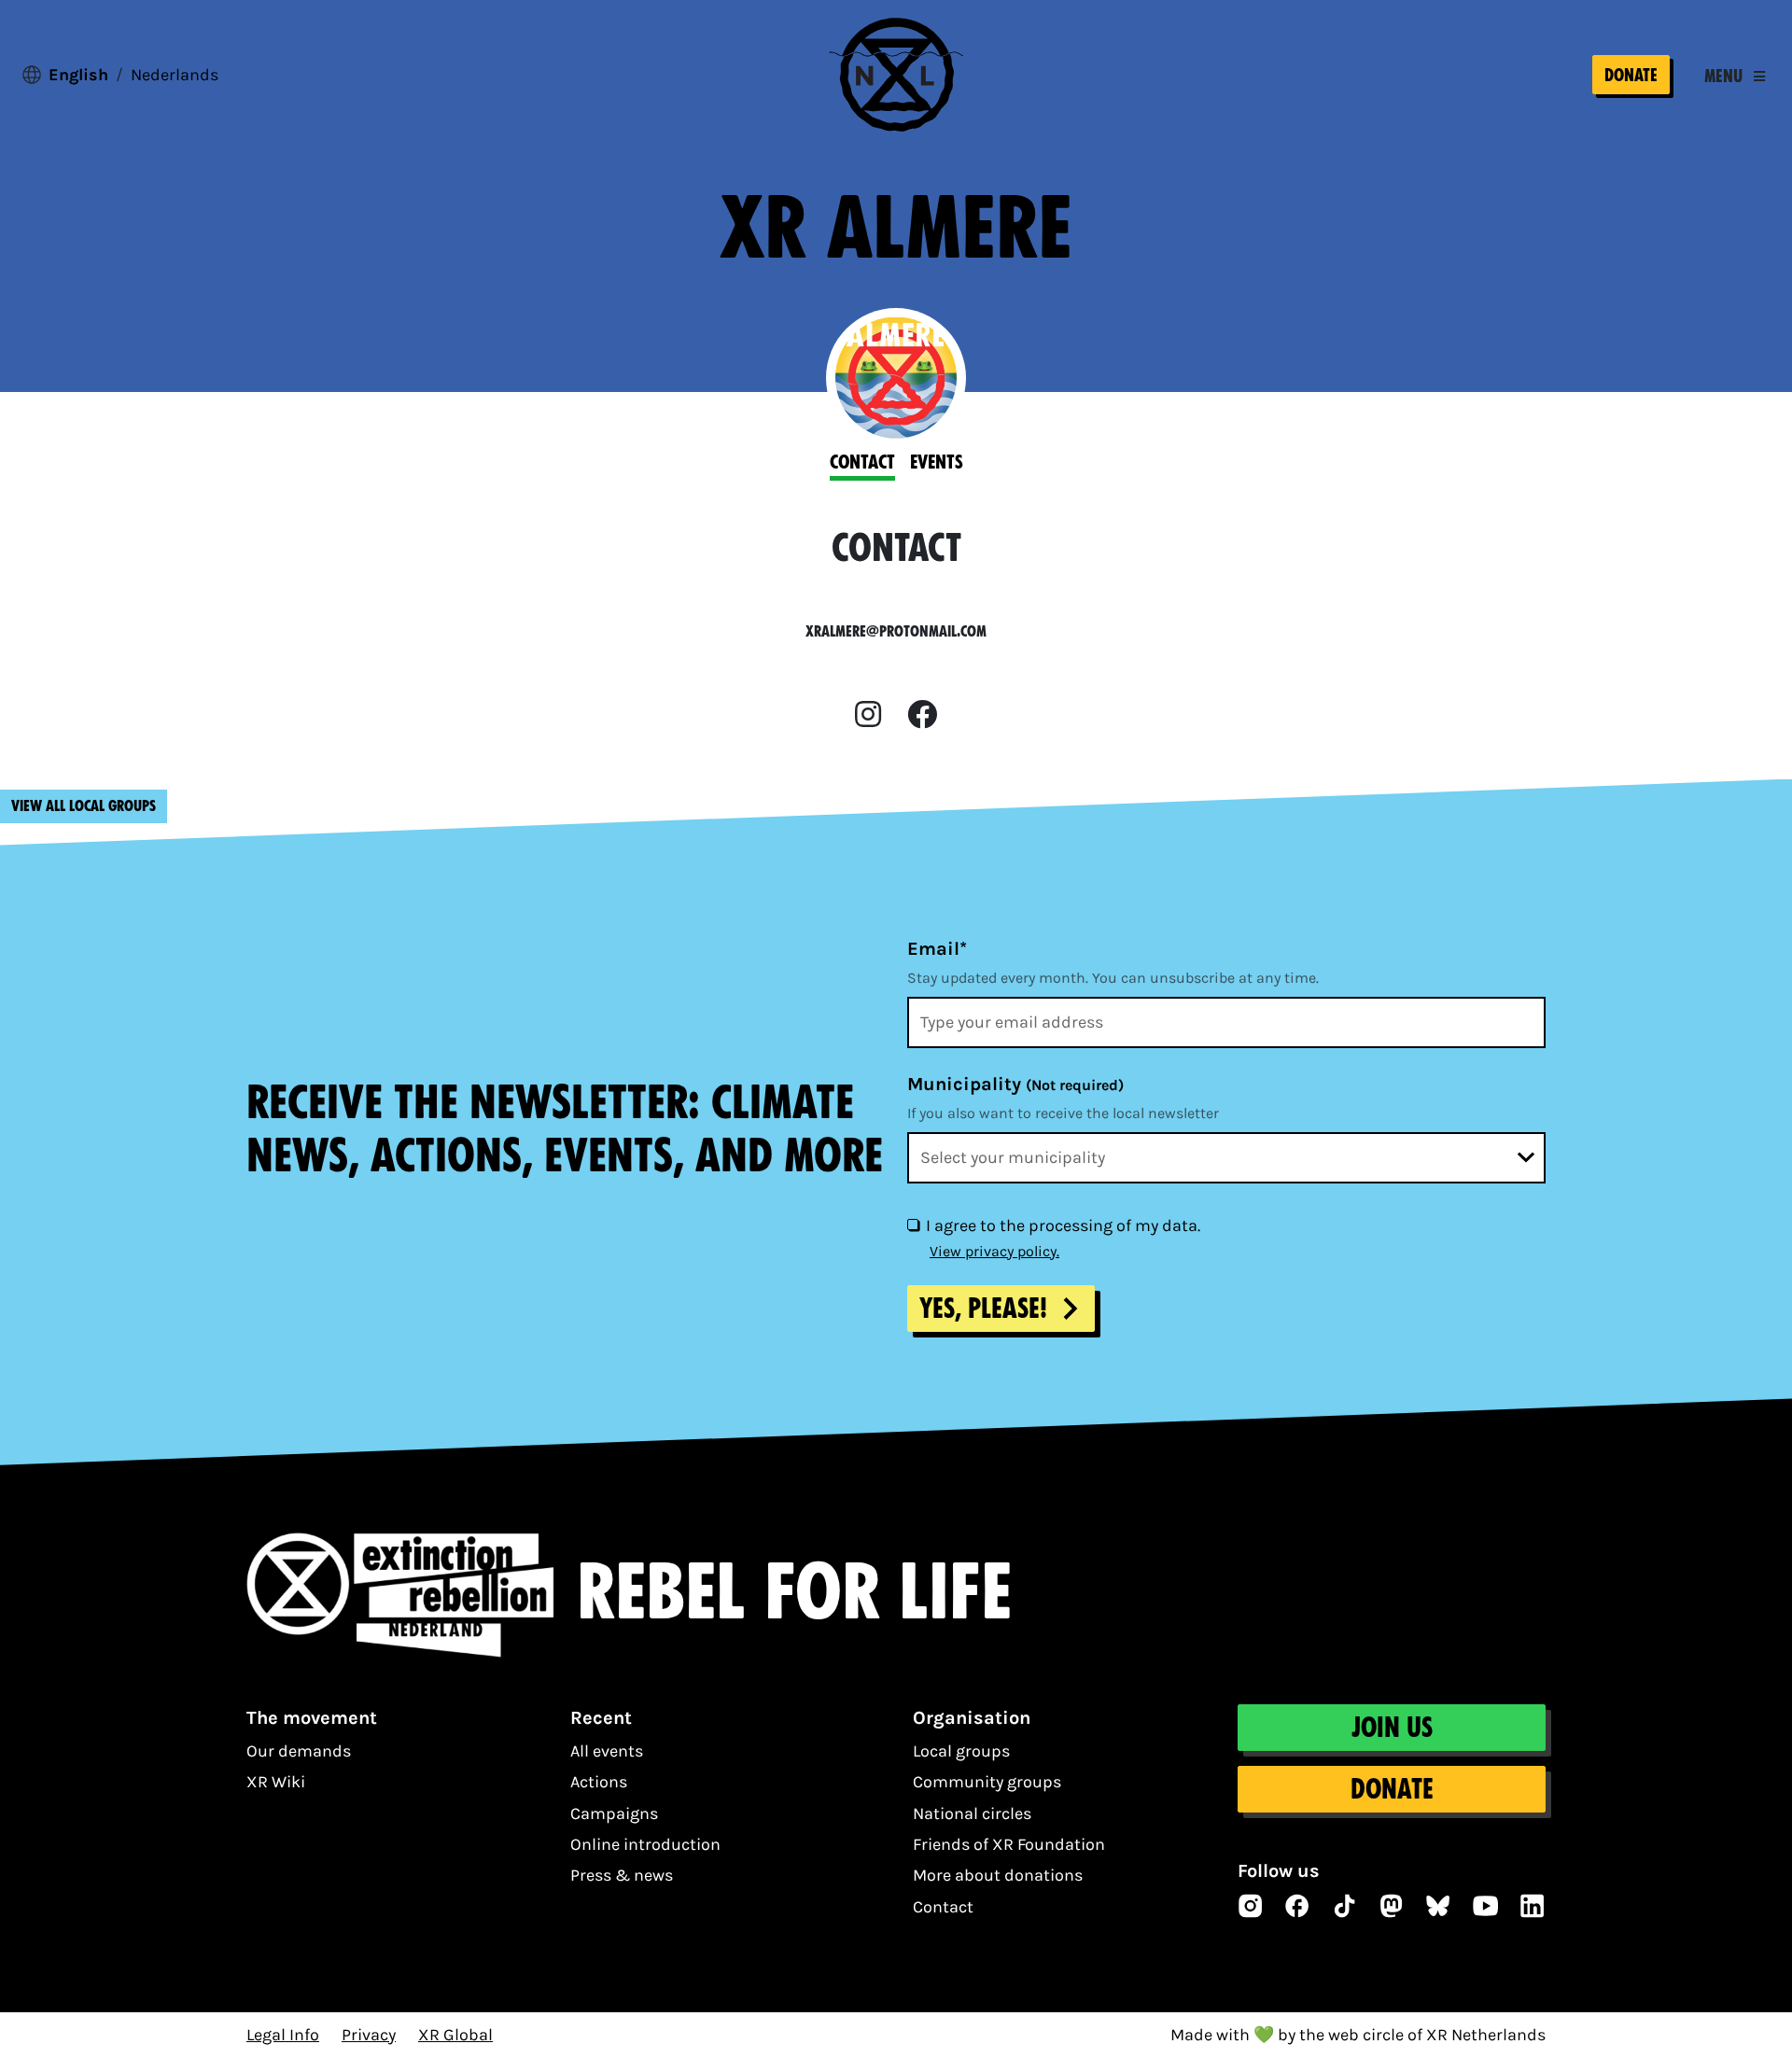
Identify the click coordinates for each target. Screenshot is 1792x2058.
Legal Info (283, 2035)
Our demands (299, 1751)
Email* (937, 949)
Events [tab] (937, 462)
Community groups (987, 1782)
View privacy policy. (994, 1251)
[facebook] (922, 715)
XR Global (455, 2035)
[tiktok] (1345, 1906)
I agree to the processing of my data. (1063, 1225)
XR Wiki (276, 1782)
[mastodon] (1392, 1906)
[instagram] (868, 715)
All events (607, 1751)
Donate (1631, 75)
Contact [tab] (862, 462)
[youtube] (1486, 1906)
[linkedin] (1533, 1906)
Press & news (622, 1875)
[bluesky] (1438, 1906)
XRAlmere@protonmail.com (896, 631)
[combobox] (1226, 1158)
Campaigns (614, 1813)
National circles (972, 1813)
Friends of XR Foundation (1009, 1844)
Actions (599, 1782)
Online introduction (645, 1844)
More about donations (998, 1875)
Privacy (369, 2035)
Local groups (961, 1751)
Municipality (1015, 1084)
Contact (943, 1907)
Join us (1392, 1728)
